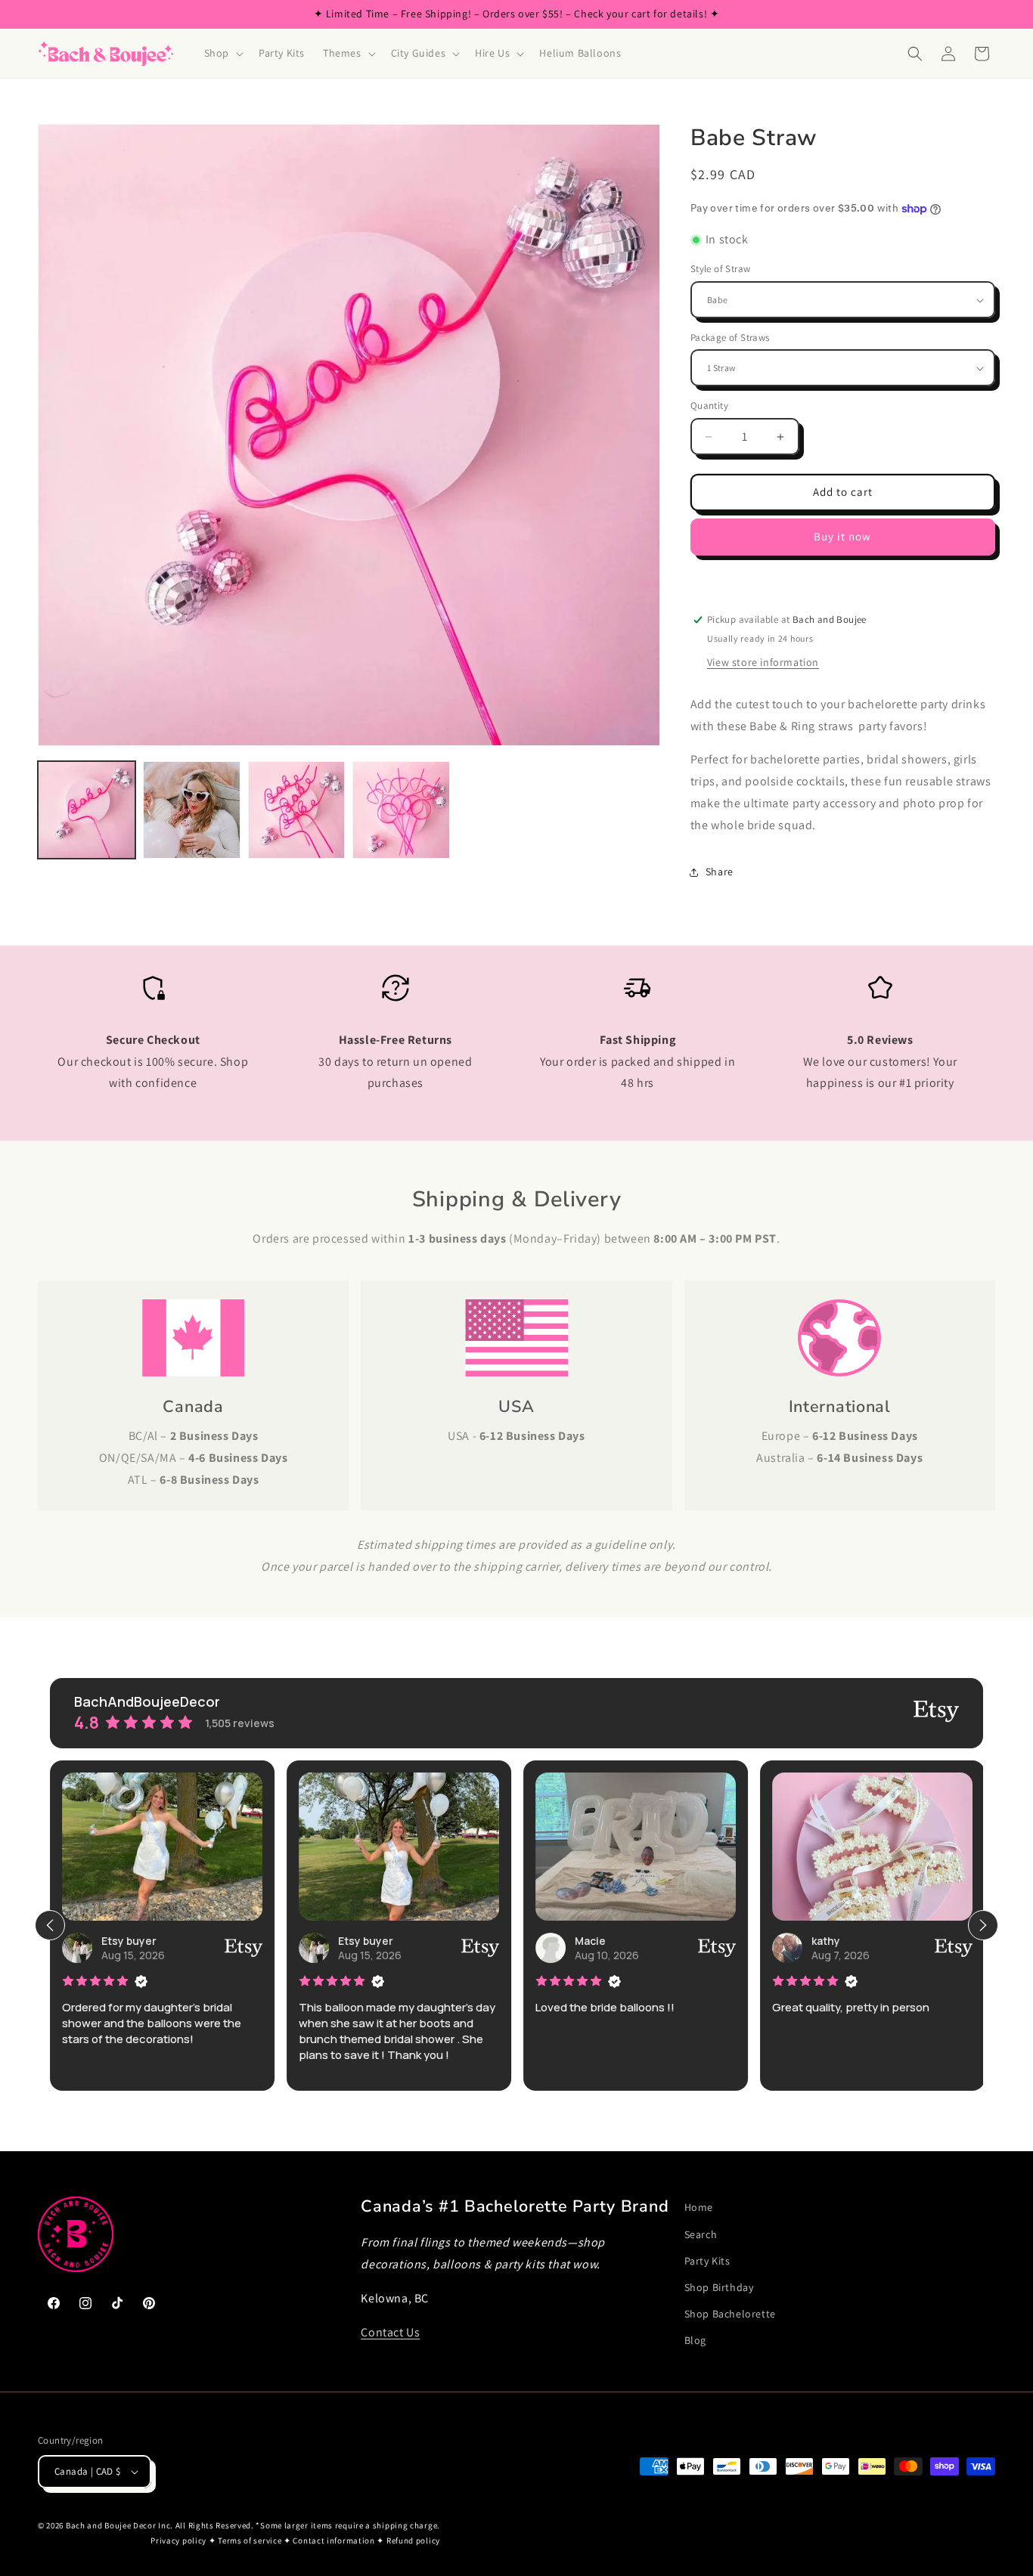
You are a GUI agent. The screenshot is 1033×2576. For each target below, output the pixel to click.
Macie (590, 1941)
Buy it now (842, 537)
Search (701, 2234)
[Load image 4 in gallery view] (401, 810)
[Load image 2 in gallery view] (192, 810)
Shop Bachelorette (730, 2313)
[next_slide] (983, 1925)
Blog (695, 2340)
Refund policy (413, 2541)
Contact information (333, 2541)
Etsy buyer (129, 1941)
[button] (222, 53)
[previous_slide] (50, 1925)
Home (699, 2207)
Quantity (709, 406)
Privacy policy (178, 2541)
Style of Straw (721, 269)
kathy (826, 1941)
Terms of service (250, 2541)
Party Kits (707, 2260)
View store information (763, 662)
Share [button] (720, 872)
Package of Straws (730, 337)
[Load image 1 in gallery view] (87, 810)
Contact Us (390, 2331)
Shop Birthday (719, 2287)
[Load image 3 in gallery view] (297, 810)
